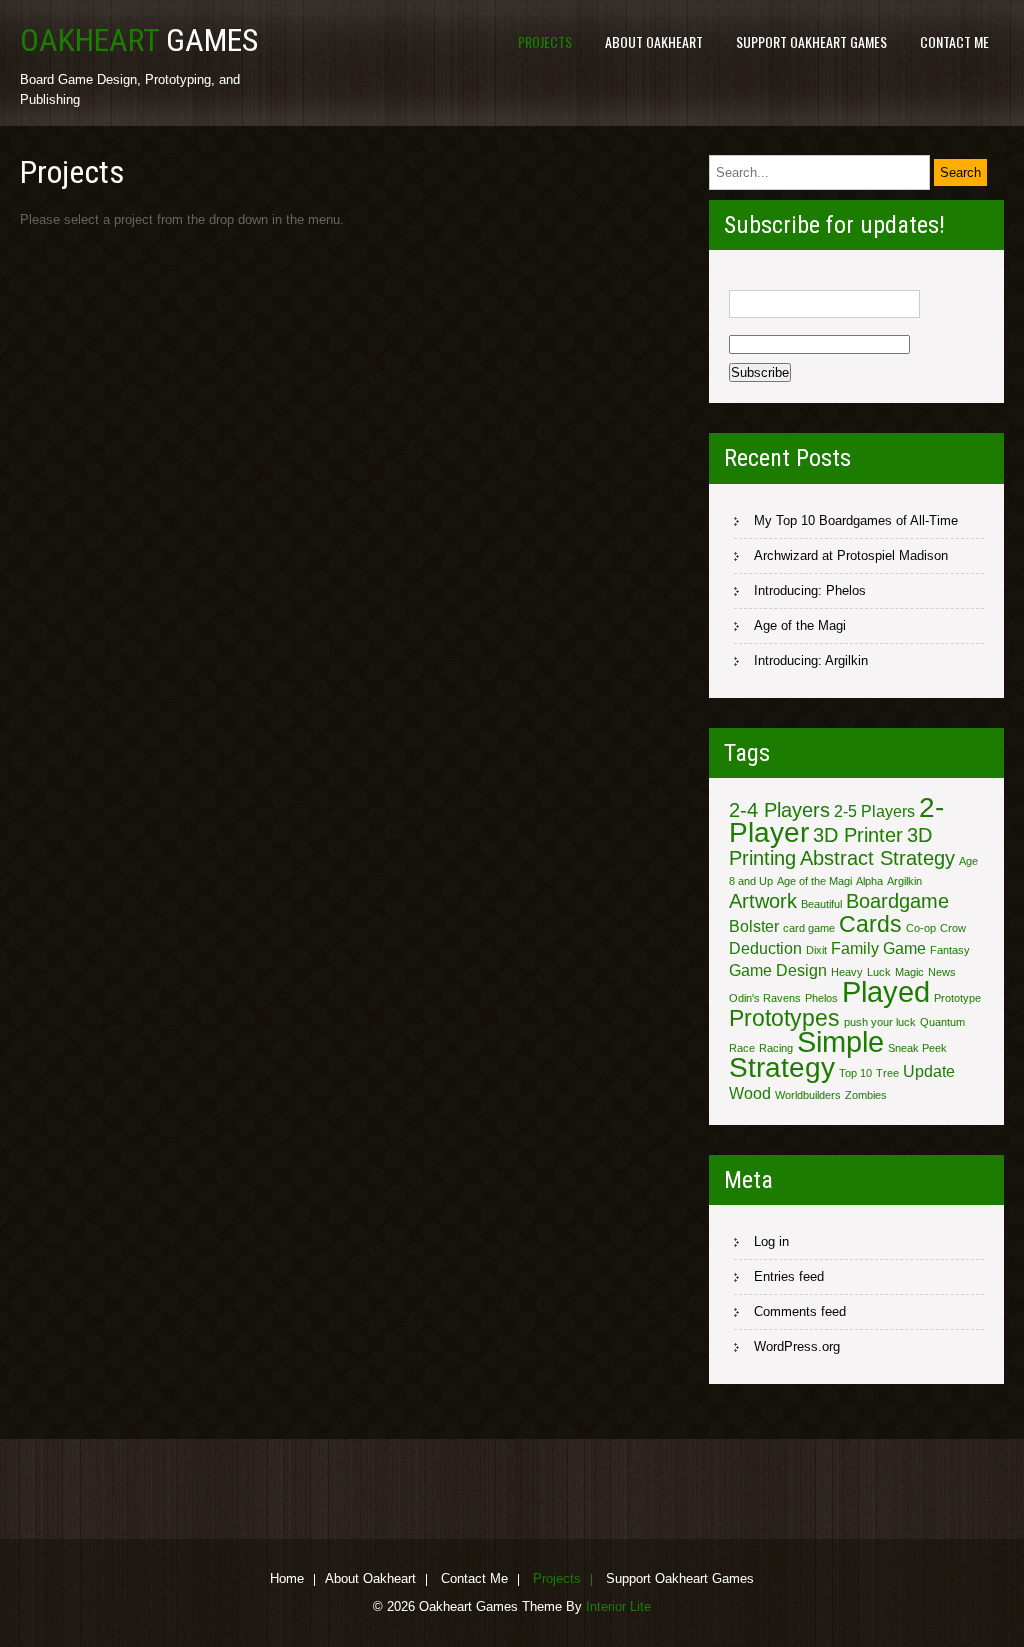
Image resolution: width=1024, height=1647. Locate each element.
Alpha (869, 881)
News (942, 972)
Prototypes (784, 1018)
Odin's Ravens (765, 998)
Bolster (754, 926)
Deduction (765, 948)
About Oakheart (654, 41)
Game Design (778, 970)
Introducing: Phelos (810, 590)
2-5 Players (874, 811)
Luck (879, 972)
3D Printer (858, 835)
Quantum (942, 1022)
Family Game (878, 948)
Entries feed (789, 1276)
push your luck (880, 1022)
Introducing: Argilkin (811, 660)
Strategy (782, 1067)
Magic (909, 972)
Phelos (821, 998)
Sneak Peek (917, 1048)
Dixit (816, 950)
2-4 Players (779, 810)
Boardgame (897, 901)
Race (742, 1048)
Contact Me (954, 41)
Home (287, 1580)
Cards (870, 924)
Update (929, 1071)
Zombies (866, 1095)
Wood (750, 1093)
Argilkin (904, 881)
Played (886, 991)
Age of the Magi (800, 625)
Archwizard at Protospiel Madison (851, 555)
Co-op (921, 928)
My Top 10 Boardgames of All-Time (856, 520)
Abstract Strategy (877, 858)
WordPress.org (797, 1346)
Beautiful (821, 904)
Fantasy (950, 950)
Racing (776, 1048)
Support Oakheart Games (811, 41)
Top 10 (855, 1073)
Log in (771, 1241)
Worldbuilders (808, 1095)
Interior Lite (618, 1606)
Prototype (957, 998)
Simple (840, 1041)
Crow (953, 928)
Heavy (847, 972)
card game (809, 928)
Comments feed (800, 1311)
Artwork (763, 901)
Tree (887, 1073)
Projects (545, 41)
